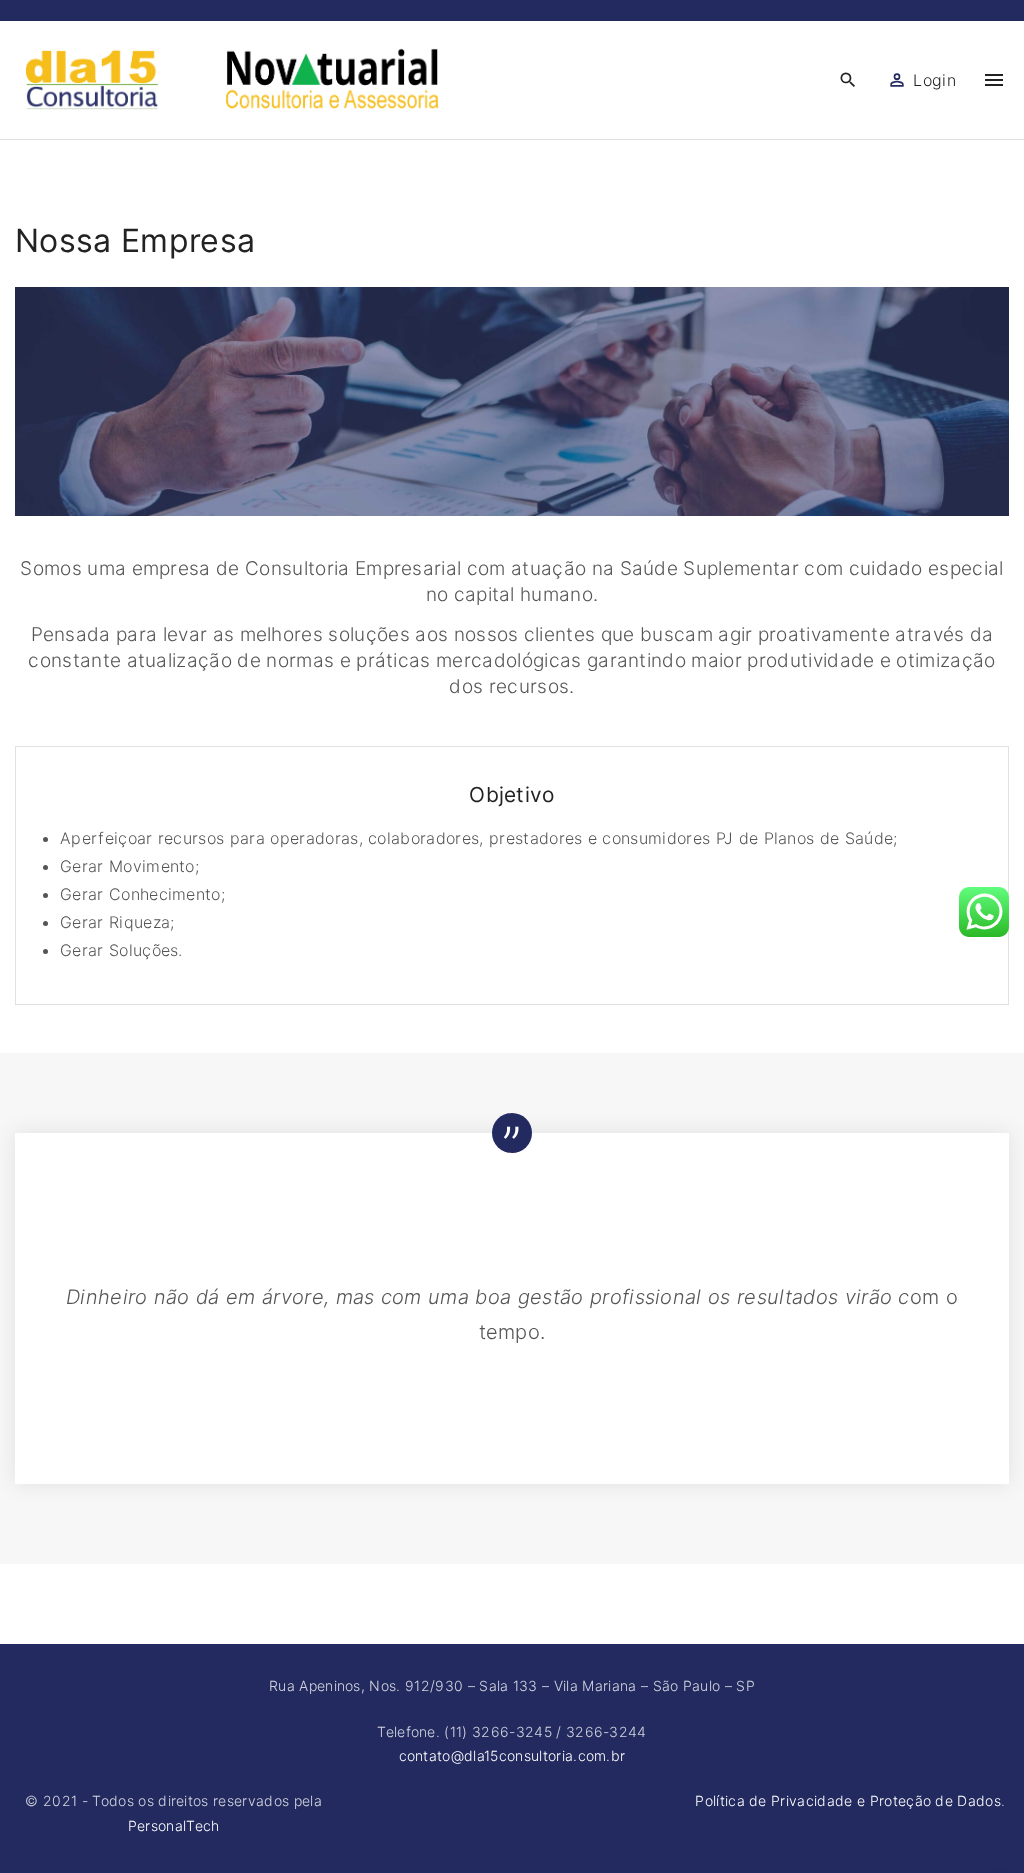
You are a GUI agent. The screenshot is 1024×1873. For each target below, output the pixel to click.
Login (934, 80)
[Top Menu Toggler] (994, 80)
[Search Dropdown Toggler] (847, 80)
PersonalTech (174, 1825)
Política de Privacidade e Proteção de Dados (848, 1800)
